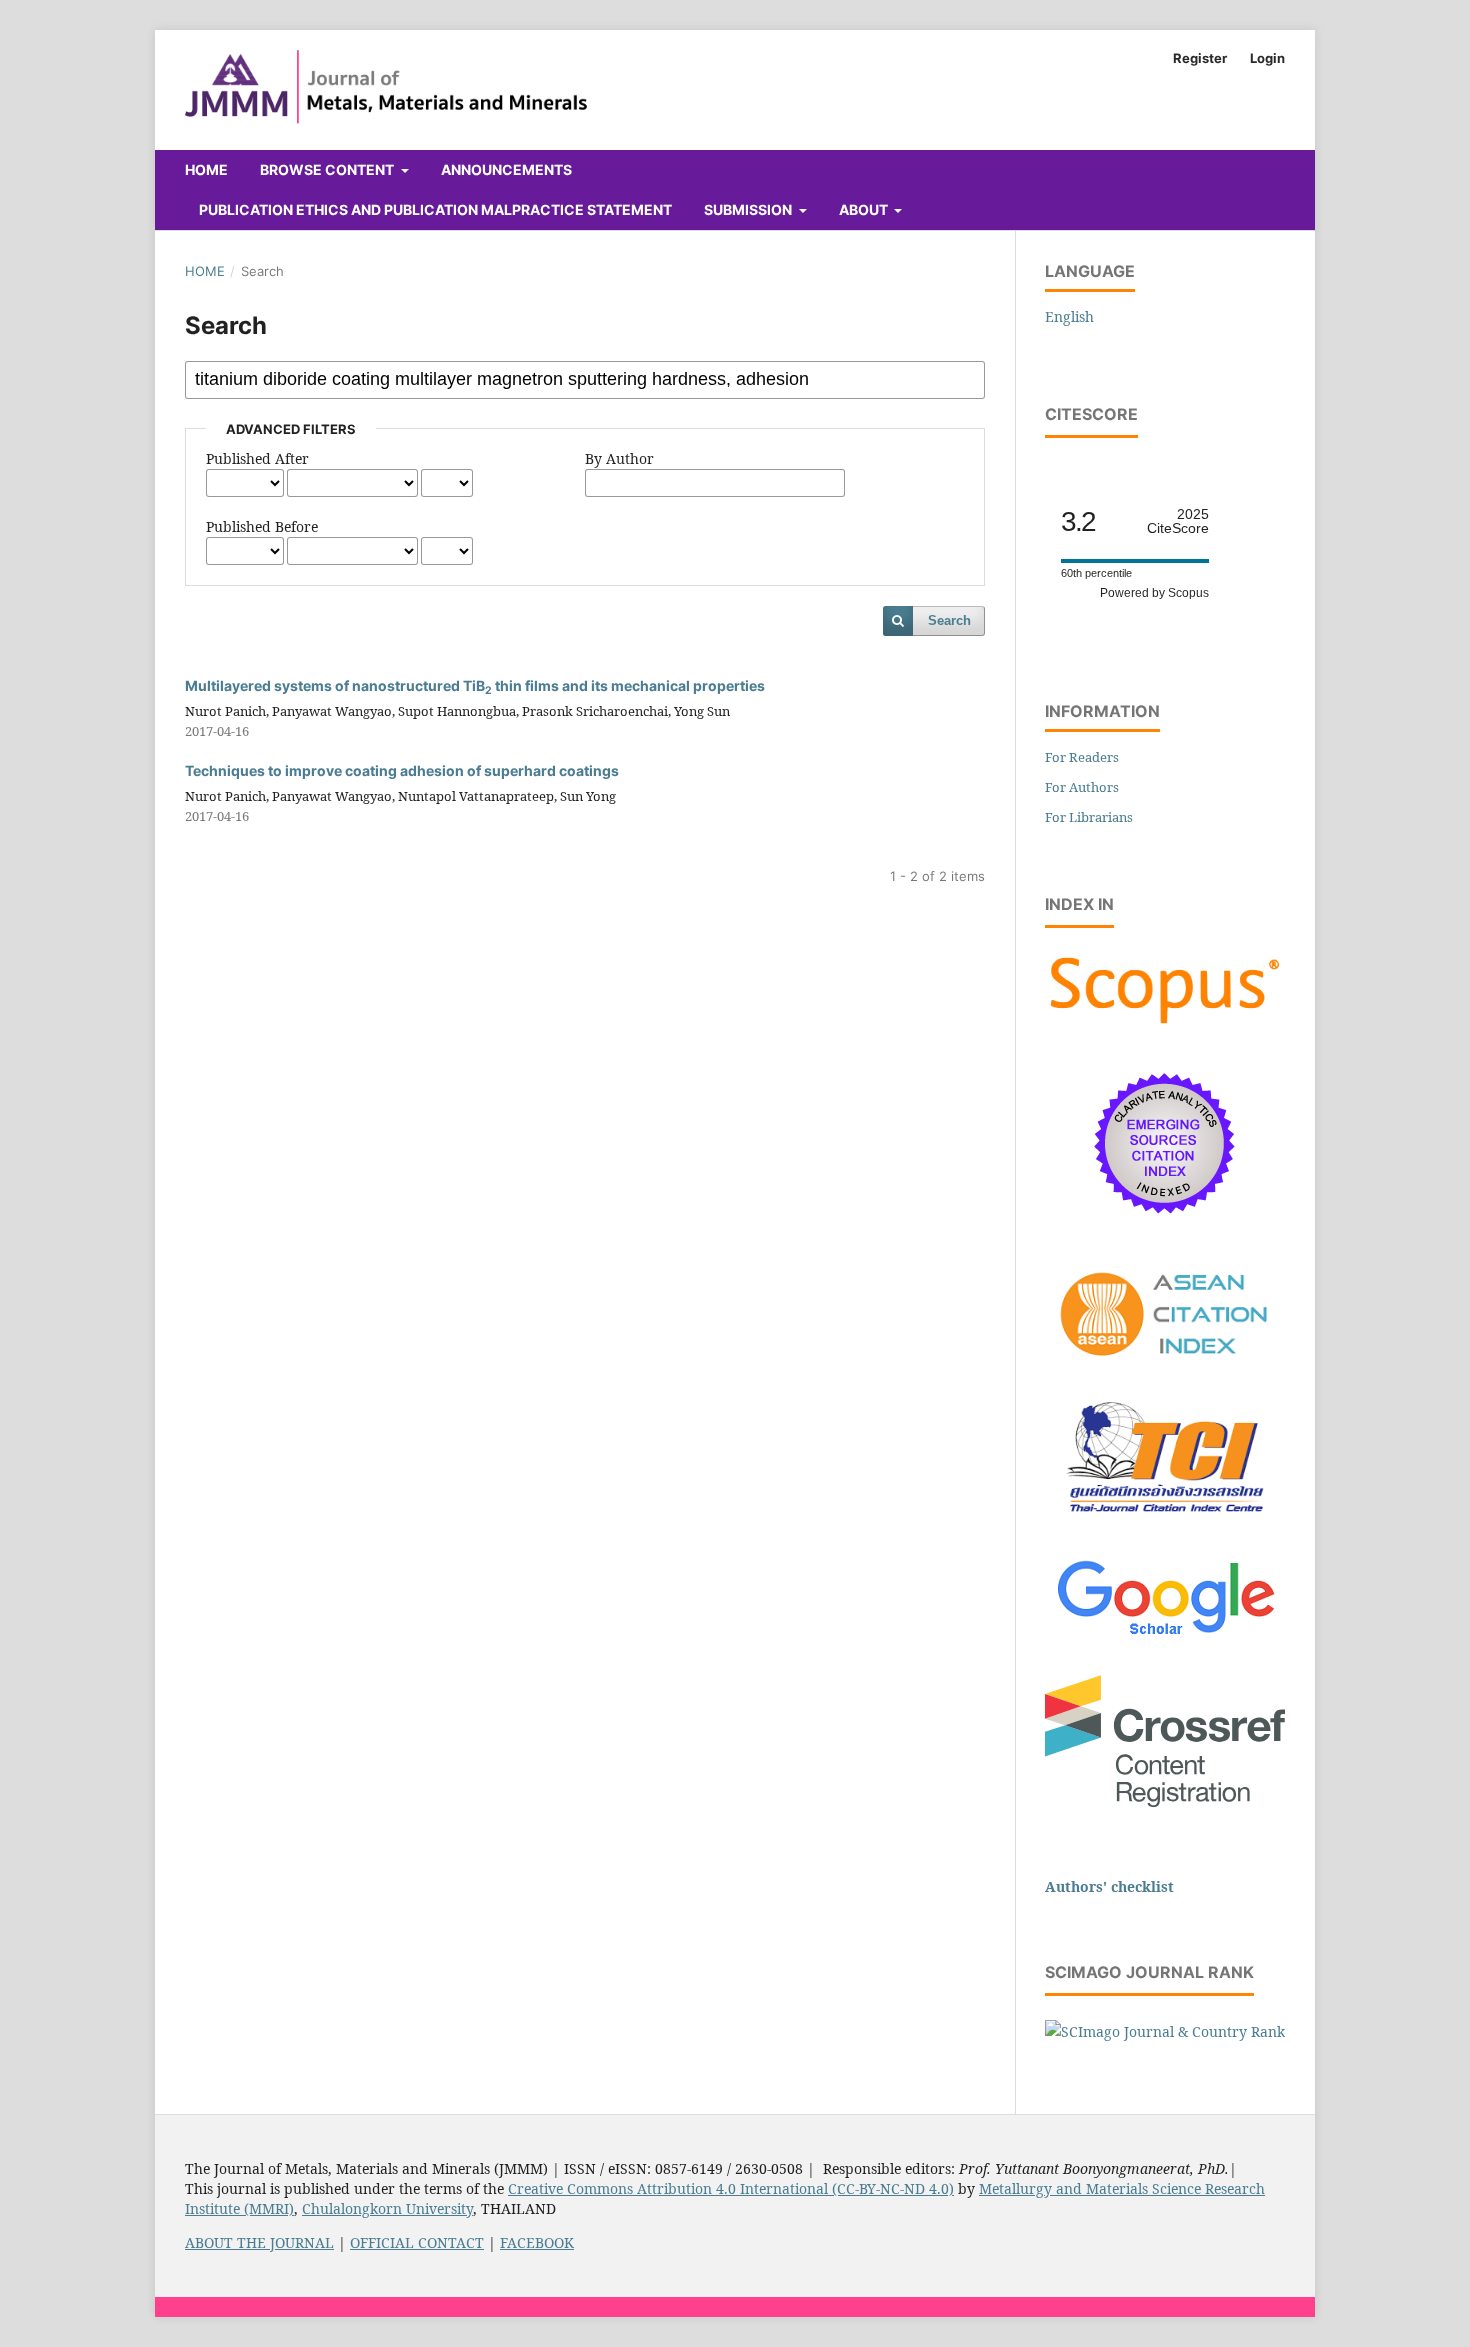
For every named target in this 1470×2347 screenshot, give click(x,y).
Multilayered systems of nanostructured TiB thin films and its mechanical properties (475, 685)
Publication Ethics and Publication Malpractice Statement (435, 209)
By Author (619, 458)
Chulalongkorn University (387, 2208)
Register (1200, 58)
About (865, 209)
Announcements (506, 169)
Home (206, 169)
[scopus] (1165, 1023)
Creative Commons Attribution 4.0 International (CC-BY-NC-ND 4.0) (731, 2188)
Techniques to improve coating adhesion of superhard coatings (402, 770)
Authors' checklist (1109, 1886)
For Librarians (1089, 817)
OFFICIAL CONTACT (417, 2242)
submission (749, 209)
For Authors (1082, 787)
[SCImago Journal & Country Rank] (1165, 2031)
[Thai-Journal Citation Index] (1165, 1523)
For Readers (1082, 757)
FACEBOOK (537, 2242)
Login (1267, 58)
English (1069, 316)
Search (949, 620)
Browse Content (328, 169)
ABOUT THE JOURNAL (259, 2242)
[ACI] (1165, 1367)
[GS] (1165, 1636)
